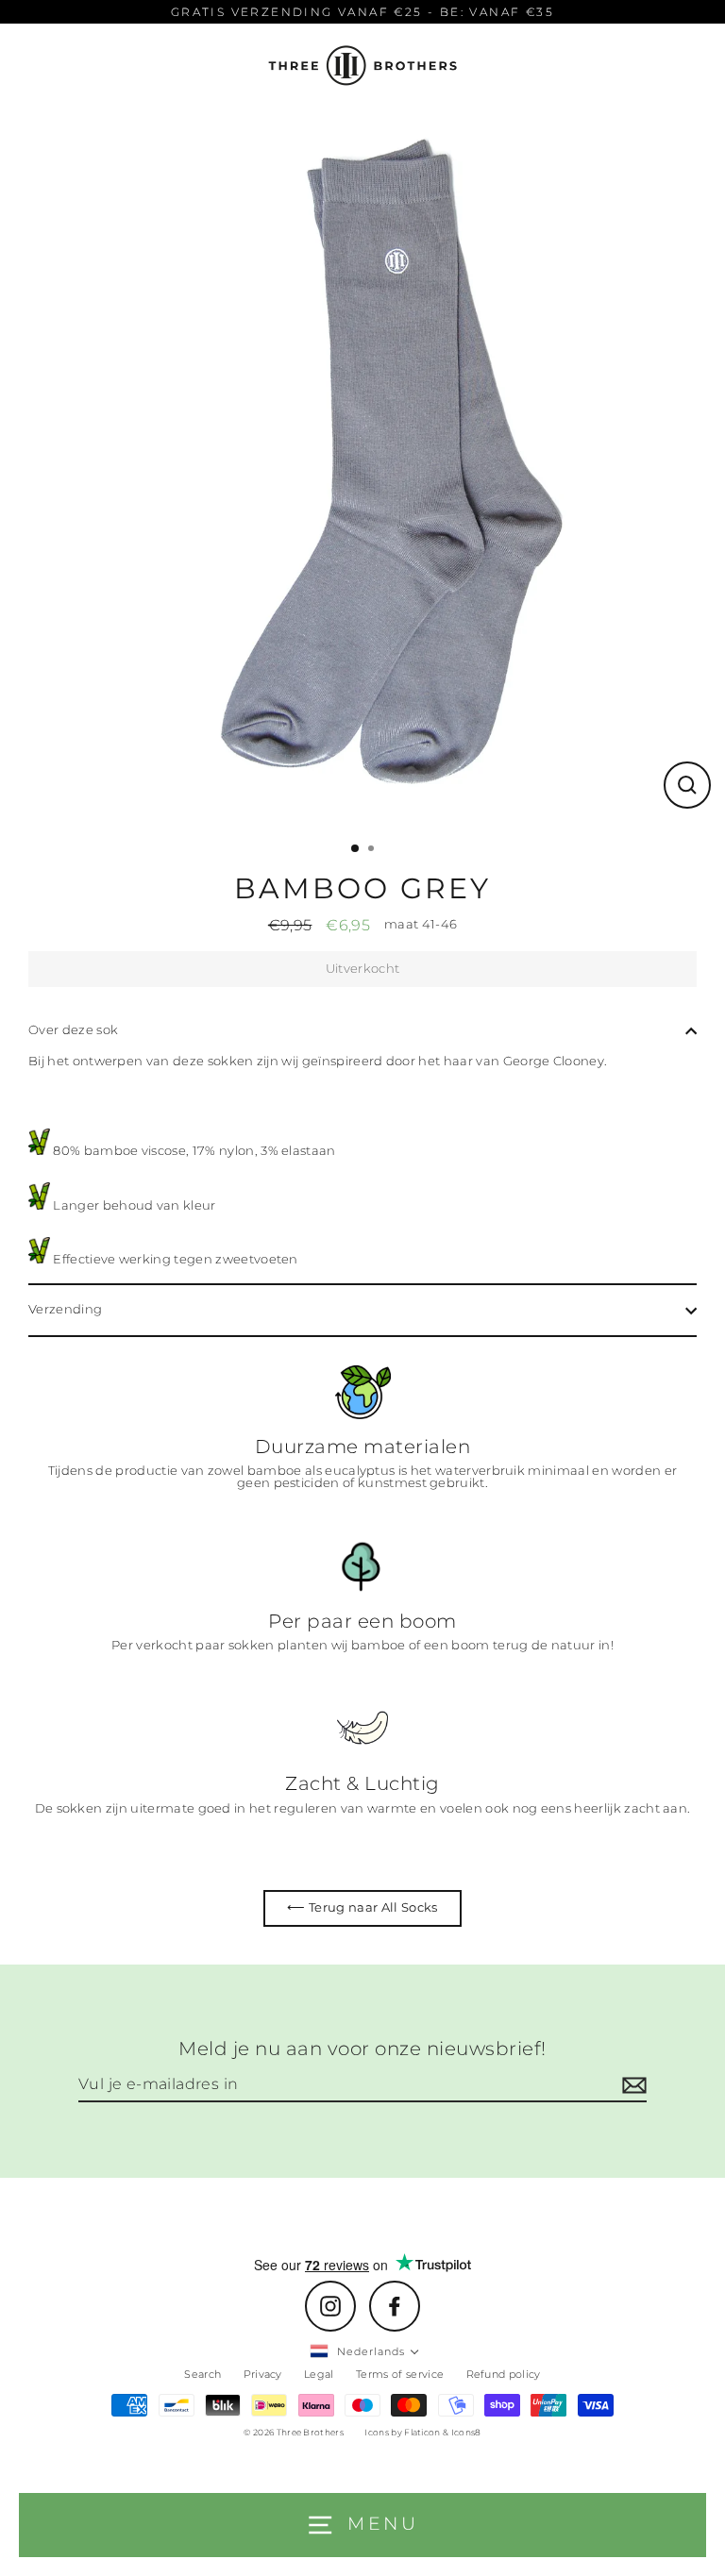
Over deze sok (73, 1030)
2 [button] (373, 850)
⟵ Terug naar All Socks (362, 1907)
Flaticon (422, 2432)
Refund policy (504, 2374)
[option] (362, 470)
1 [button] (356, 849)
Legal (319, 2374)
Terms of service (400, 2374)
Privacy (263, 2374)
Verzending (65, 1309)
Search (202, 2374)
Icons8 (466, 2432)
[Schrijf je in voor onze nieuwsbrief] (632, 2085)
